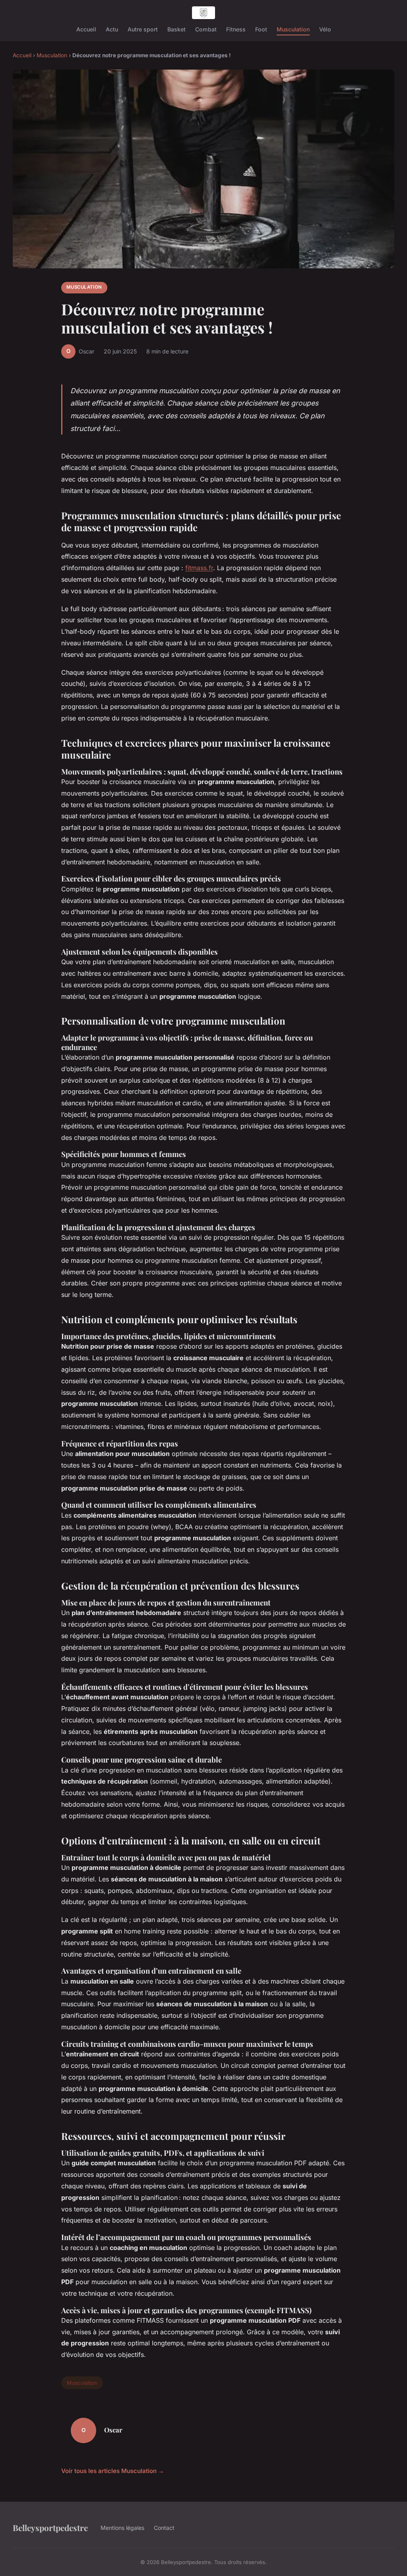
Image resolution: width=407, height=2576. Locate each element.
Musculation (293, 29)
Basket (176, 29)
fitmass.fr (199, 568)
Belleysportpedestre (50, 2527)
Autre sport (143, 29)
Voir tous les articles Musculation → (113, 2471)
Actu (112, 29)
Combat (206, 29)
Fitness (236, 29)
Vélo (325, 29)
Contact (164, 2528)
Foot (261, 29)
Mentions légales (122, 2528)
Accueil (86, 29)
